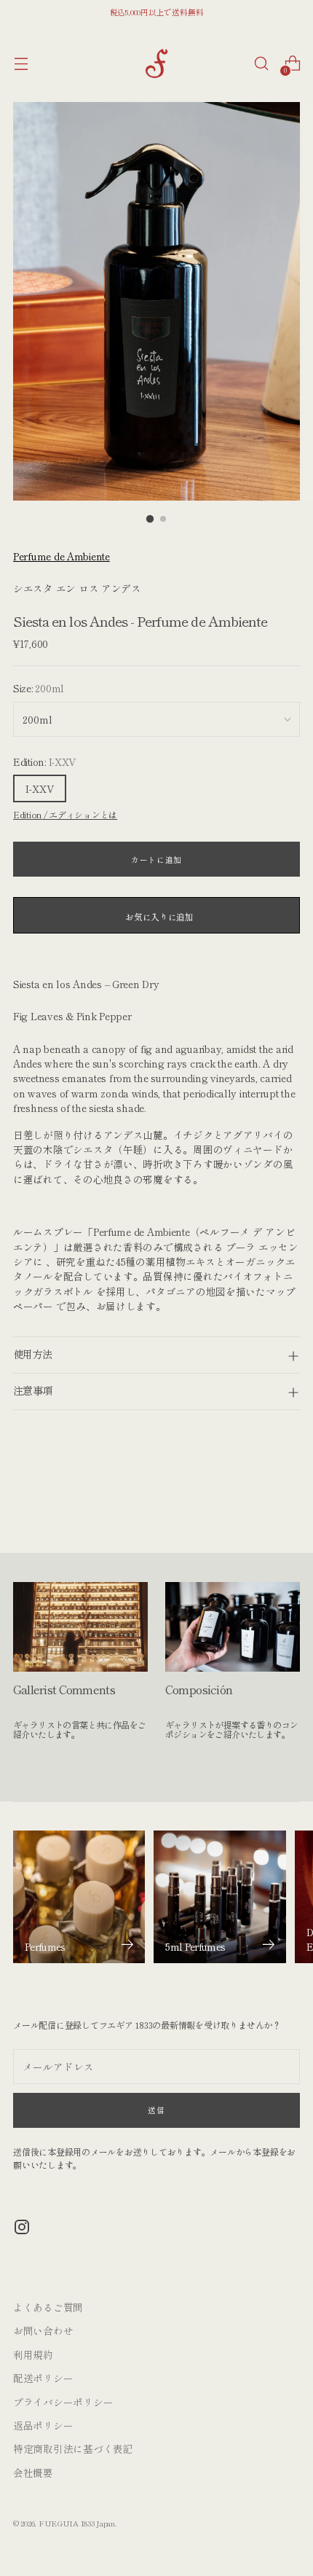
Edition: (44, 762)
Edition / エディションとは (65, 814)
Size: (39, 688)
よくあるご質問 (48, 2307)
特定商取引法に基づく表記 (73, 2448)
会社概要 (33, 2473)
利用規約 (33, 2354)
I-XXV (40, 788)
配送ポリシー (43, 2378)
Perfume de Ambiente (62, 556)
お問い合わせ (43, 2330)
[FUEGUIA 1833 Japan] (156, 63)
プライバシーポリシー (63, 2402)
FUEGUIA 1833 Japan (77, 2523)
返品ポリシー (43, 2425)
